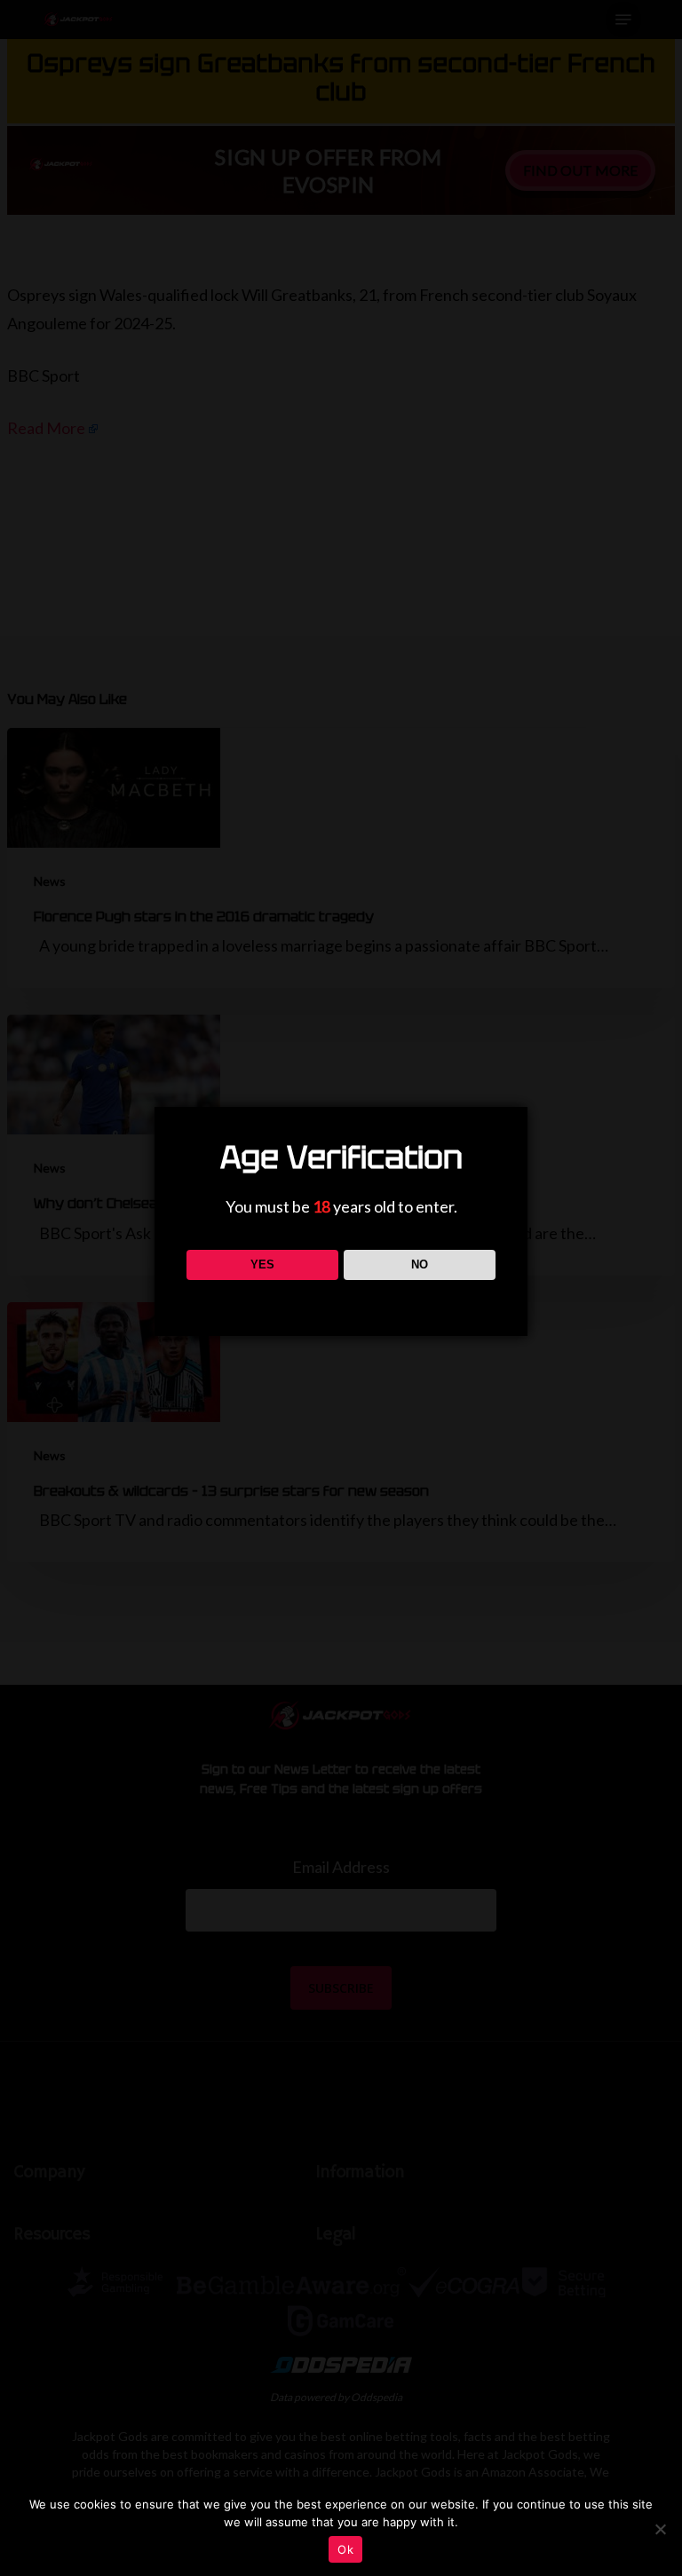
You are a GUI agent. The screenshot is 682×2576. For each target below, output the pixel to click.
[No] (660, 2529)
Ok (345, 2549)
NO (420, 1264)
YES (262, 1264)
